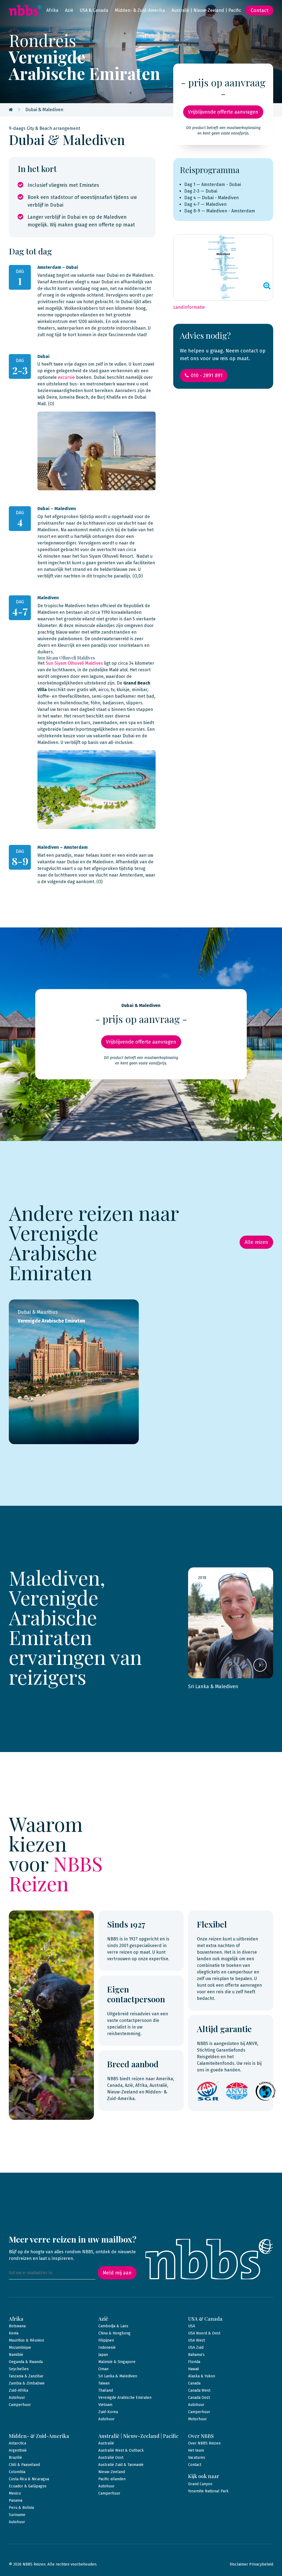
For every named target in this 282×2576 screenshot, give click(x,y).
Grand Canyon (200, 2484)
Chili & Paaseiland (24, 2465)
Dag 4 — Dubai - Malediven (211, 198)
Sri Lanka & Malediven (118, 2376)
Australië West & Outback (121, 2450)
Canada (194, 2383)
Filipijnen (106, 2340)
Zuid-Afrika (18, 2390)
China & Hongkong (114, 2333)
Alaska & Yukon (202, 2376)
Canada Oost (199, 2398)
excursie (66, 377)
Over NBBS (201, 2436)
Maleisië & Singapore (117, 2362)
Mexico (15, 2493)
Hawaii (193, 2369)
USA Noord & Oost (204, 2333)
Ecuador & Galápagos (28, 2486)
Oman (103, 2369)
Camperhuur (20, 2405)
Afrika (52, 10)
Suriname (17, 2515)
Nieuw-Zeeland (112, 2472)
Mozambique (20, 2348)
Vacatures (197, 2458)
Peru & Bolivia (21, 2508)
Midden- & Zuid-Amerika (140, 10)
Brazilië (15, 2458)
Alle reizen (256, 1242)
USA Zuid (196, 2348)
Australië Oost (111, 2458)
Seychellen (19, 2369)
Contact (260, 10)
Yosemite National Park (208, 2491)
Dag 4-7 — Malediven (205, 204)
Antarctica (17, 2443)
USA (192, 2326)
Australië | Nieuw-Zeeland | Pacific (206, 10)
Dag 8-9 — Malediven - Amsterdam (220, 211)
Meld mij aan (117, 2273)
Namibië (16, 2355)
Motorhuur (197, 2419)
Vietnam (105, 2405)
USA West (196, 2340)
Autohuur (17, 2398)
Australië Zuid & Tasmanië (121, 2465)
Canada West (199, 2390)
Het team (196, 2450)
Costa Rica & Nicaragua (29, 2479)
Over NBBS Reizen (204, 2443)
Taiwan (104, 2383)
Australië (106, 2443)
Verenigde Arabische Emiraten (125, 2398)
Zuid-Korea (108, 2412)
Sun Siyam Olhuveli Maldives (74, 663)
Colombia (17, 2472)
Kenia (14, 2333)
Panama (16, 2500)
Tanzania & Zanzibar (26, 2376)
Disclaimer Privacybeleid (251, 2564)
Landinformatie (189, 307)
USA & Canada (94, 10)
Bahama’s (196, 2355)
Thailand (106, 2390)
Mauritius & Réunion (26, 2340)
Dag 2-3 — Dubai (201, 191)
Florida (194, 2362)
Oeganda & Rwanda (26, 2362)
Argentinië (18, 2450)
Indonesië (107, 2348)
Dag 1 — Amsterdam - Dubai (213, 184)
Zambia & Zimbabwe (27, 2383)
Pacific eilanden (112, 2479)
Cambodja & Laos (113, 2326)
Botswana (17, 2326)
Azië (69, 10)
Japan (103, 2355)
